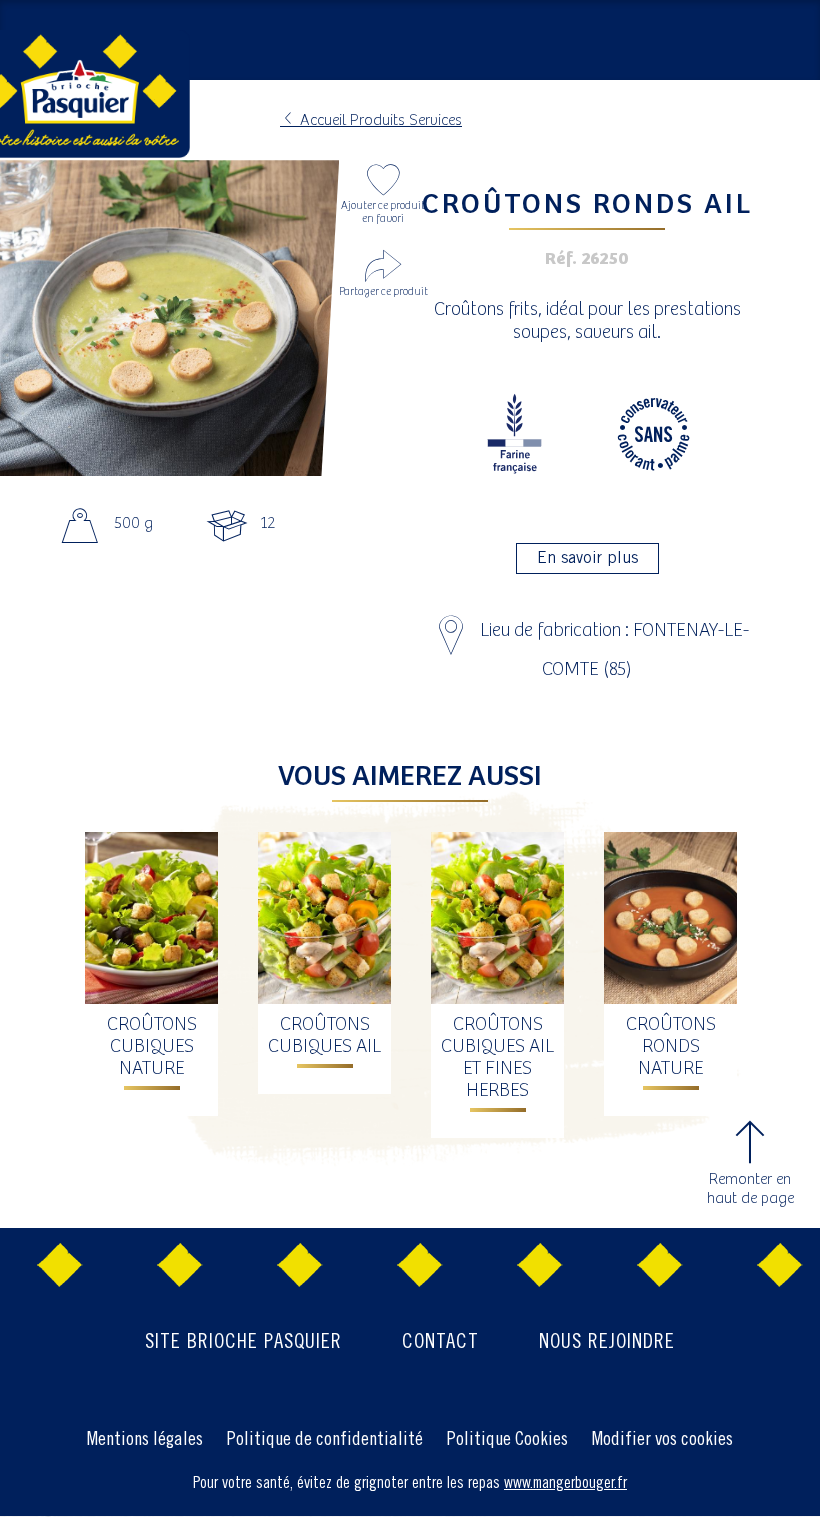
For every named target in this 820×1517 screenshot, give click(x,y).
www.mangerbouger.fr (565, 1483)
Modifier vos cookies (662, 1439)
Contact (440, 1342)
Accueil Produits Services (379, 120)
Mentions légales (145, 1439)
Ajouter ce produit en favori (383, 212)
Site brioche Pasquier (243, 1342)
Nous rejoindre (607, 1342)
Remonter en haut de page (750, 1189)
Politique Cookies (507, 1439)
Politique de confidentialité (325, 1439)
